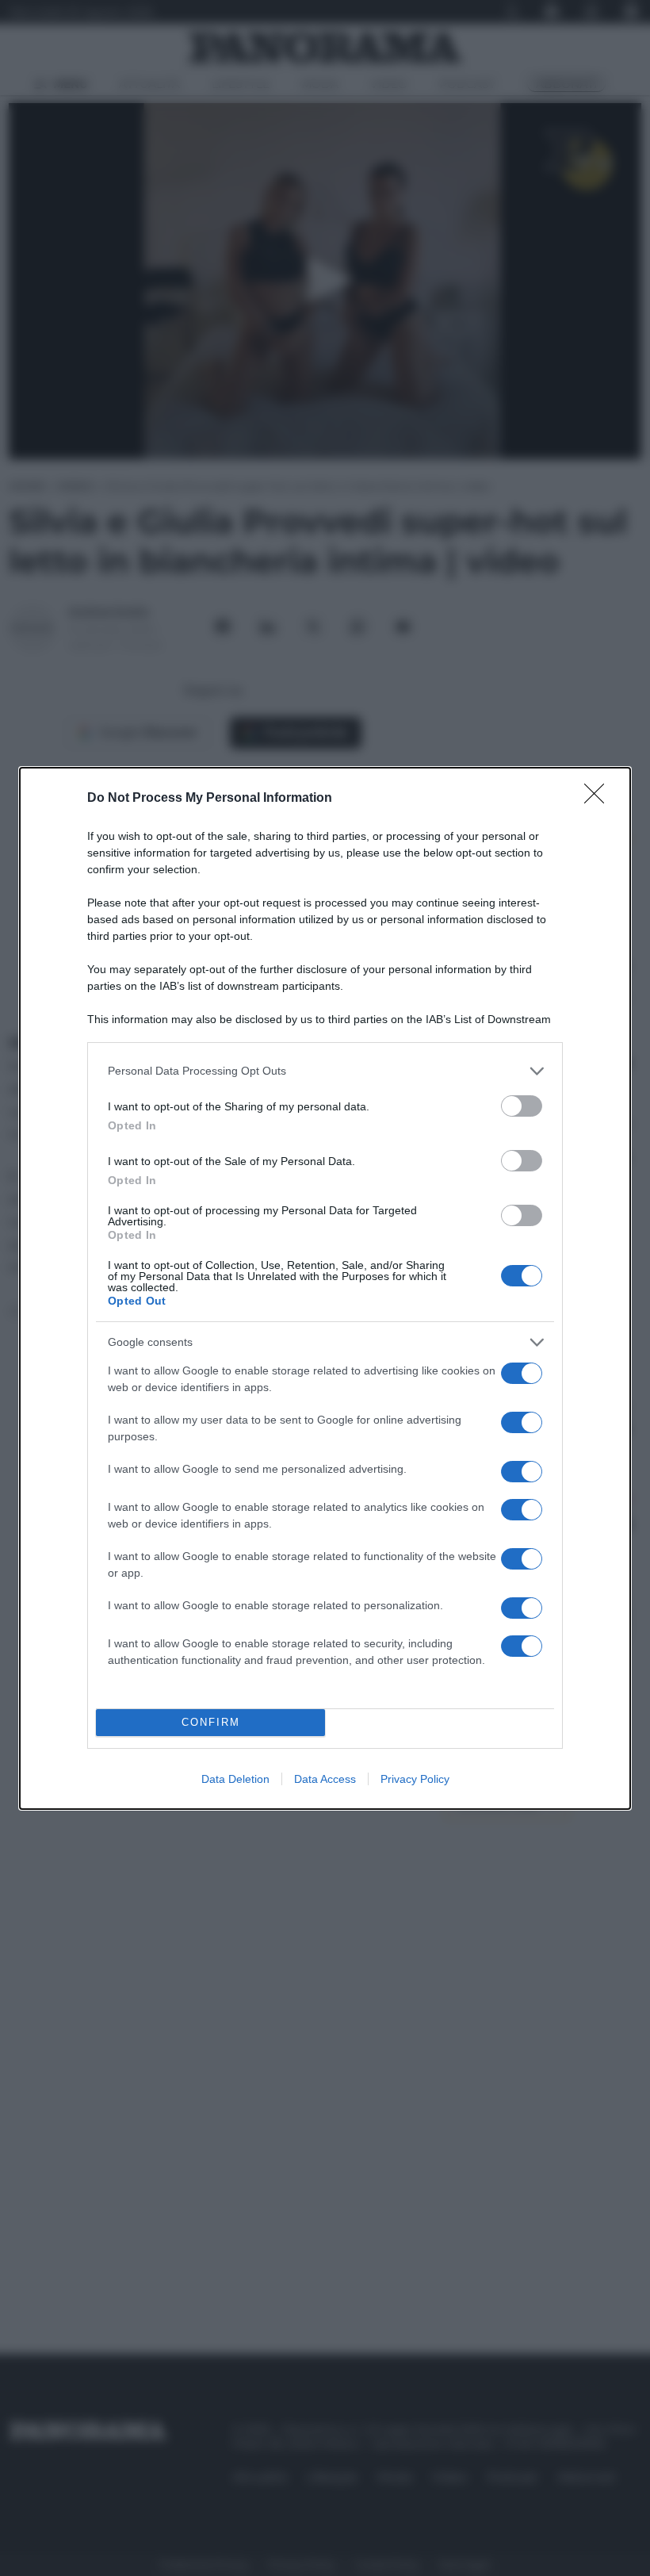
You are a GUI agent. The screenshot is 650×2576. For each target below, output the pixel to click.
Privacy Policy (415, 1779)
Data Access (325, 1779)
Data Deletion (235, 1779)
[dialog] (325, 1288)
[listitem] (325, 1071)
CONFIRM (211, 1722)
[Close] (599, 799)
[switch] (522, 1106)
